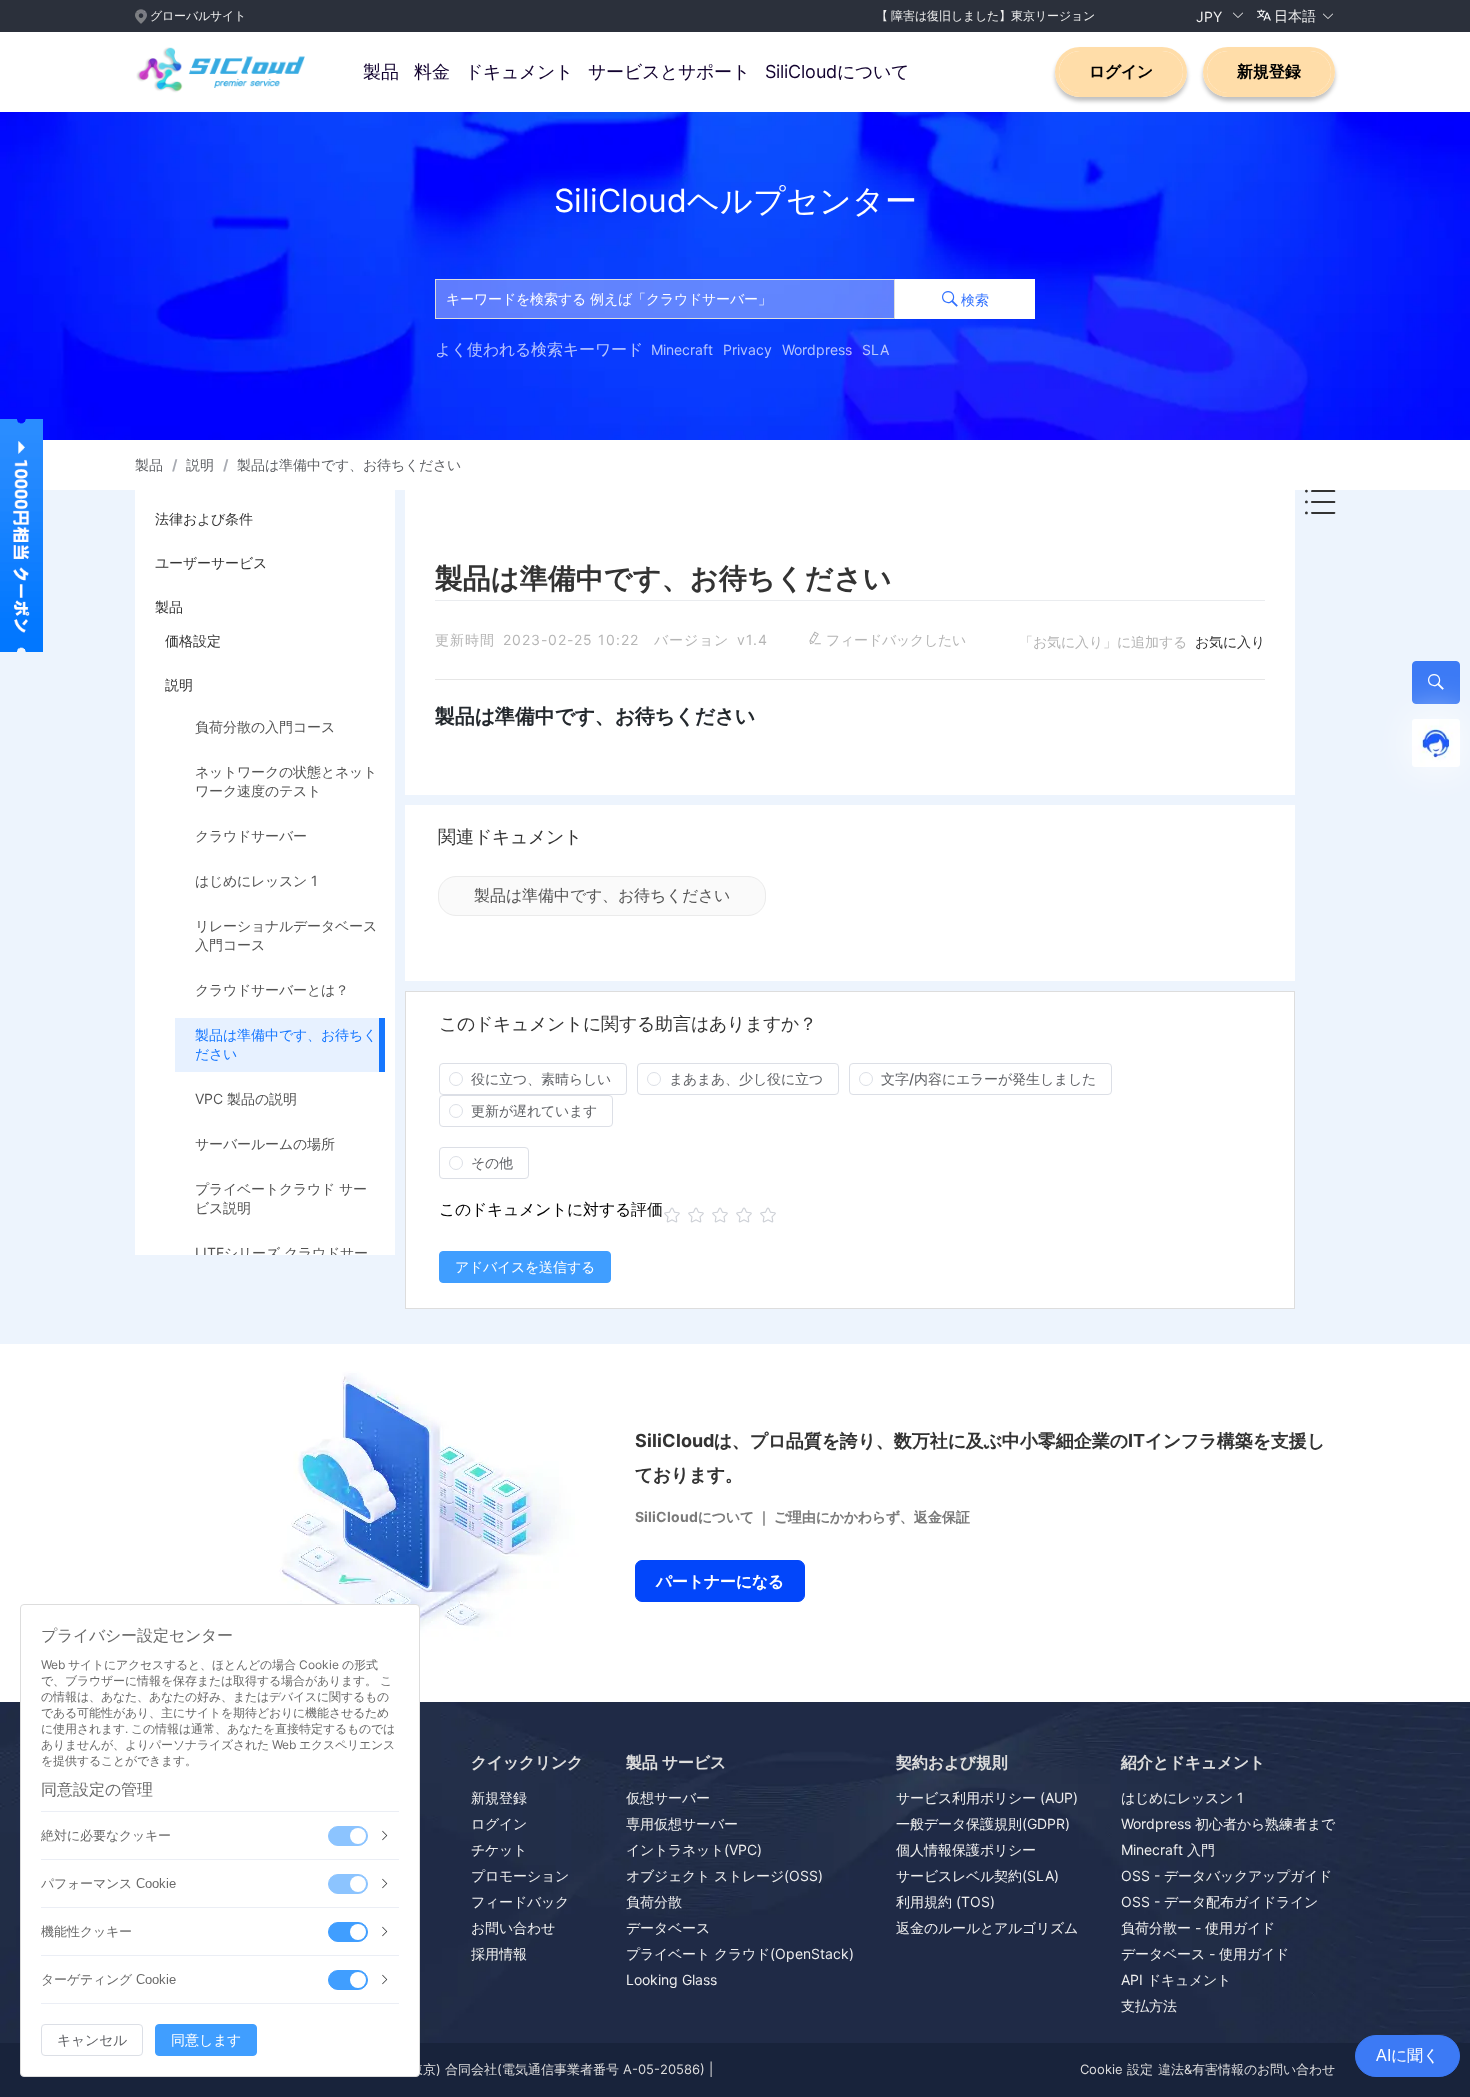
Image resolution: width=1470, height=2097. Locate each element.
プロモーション (520, 1875)
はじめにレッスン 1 (256, 880)
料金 (432, 71)
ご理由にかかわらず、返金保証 (872, 1516)
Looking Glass (671, 1979)
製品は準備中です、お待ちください (286, 1044)
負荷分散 (654, 1901)
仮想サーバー (668, 1797)
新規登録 (1269, 71)
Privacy (747, 349)
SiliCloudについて (837, 71)
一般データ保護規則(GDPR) (983, 1823)
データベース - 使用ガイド (1205, 1953)
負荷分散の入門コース (265, 726)
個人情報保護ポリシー (966, 1849)
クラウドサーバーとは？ (272, 989)
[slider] (723, 1215)
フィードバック (520, 1901)
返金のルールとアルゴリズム (987, 1927)
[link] (149, 465)
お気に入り (1230, 641)
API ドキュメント (1176, 1979)
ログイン (1121, 71)
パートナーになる (720, 1581)
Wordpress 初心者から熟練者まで (1228, 1823)
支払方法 (1149, 2005)
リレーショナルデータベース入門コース (286, 935)
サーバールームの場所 (265, 1143)
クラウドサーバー (251, 835)
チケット (499, 1849)
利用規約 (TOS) (945, 1901)
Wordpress (817, 349)
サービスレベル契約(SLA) (977, 1875)
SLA (875, 349)
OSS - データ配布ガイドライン (1219, 1901)
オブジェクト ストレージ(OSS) (724, 1875)
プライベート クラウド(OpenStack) (740, 1953)
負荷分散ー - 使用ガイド (1198, 1927)
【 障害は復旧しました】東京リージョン (985, 15)
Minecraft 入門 (1168, 1849)
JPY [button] (1211, 16)
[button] (1296, 16)
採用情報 (499, 1953)
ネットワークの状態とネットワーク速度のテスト (286, 781)
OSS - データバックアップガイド (1226, 1875)
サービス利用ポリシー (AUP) (987, 1797)
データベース (668, 1927)
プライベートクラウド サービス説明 (281, 1198)
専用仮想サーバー (682, 1823)
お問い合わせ (513, 1927)
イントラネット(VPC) (694, 1849)
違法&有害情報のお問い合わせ (1246, 2069)
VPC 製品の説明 (246, 1098)
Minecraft (682, 349)
